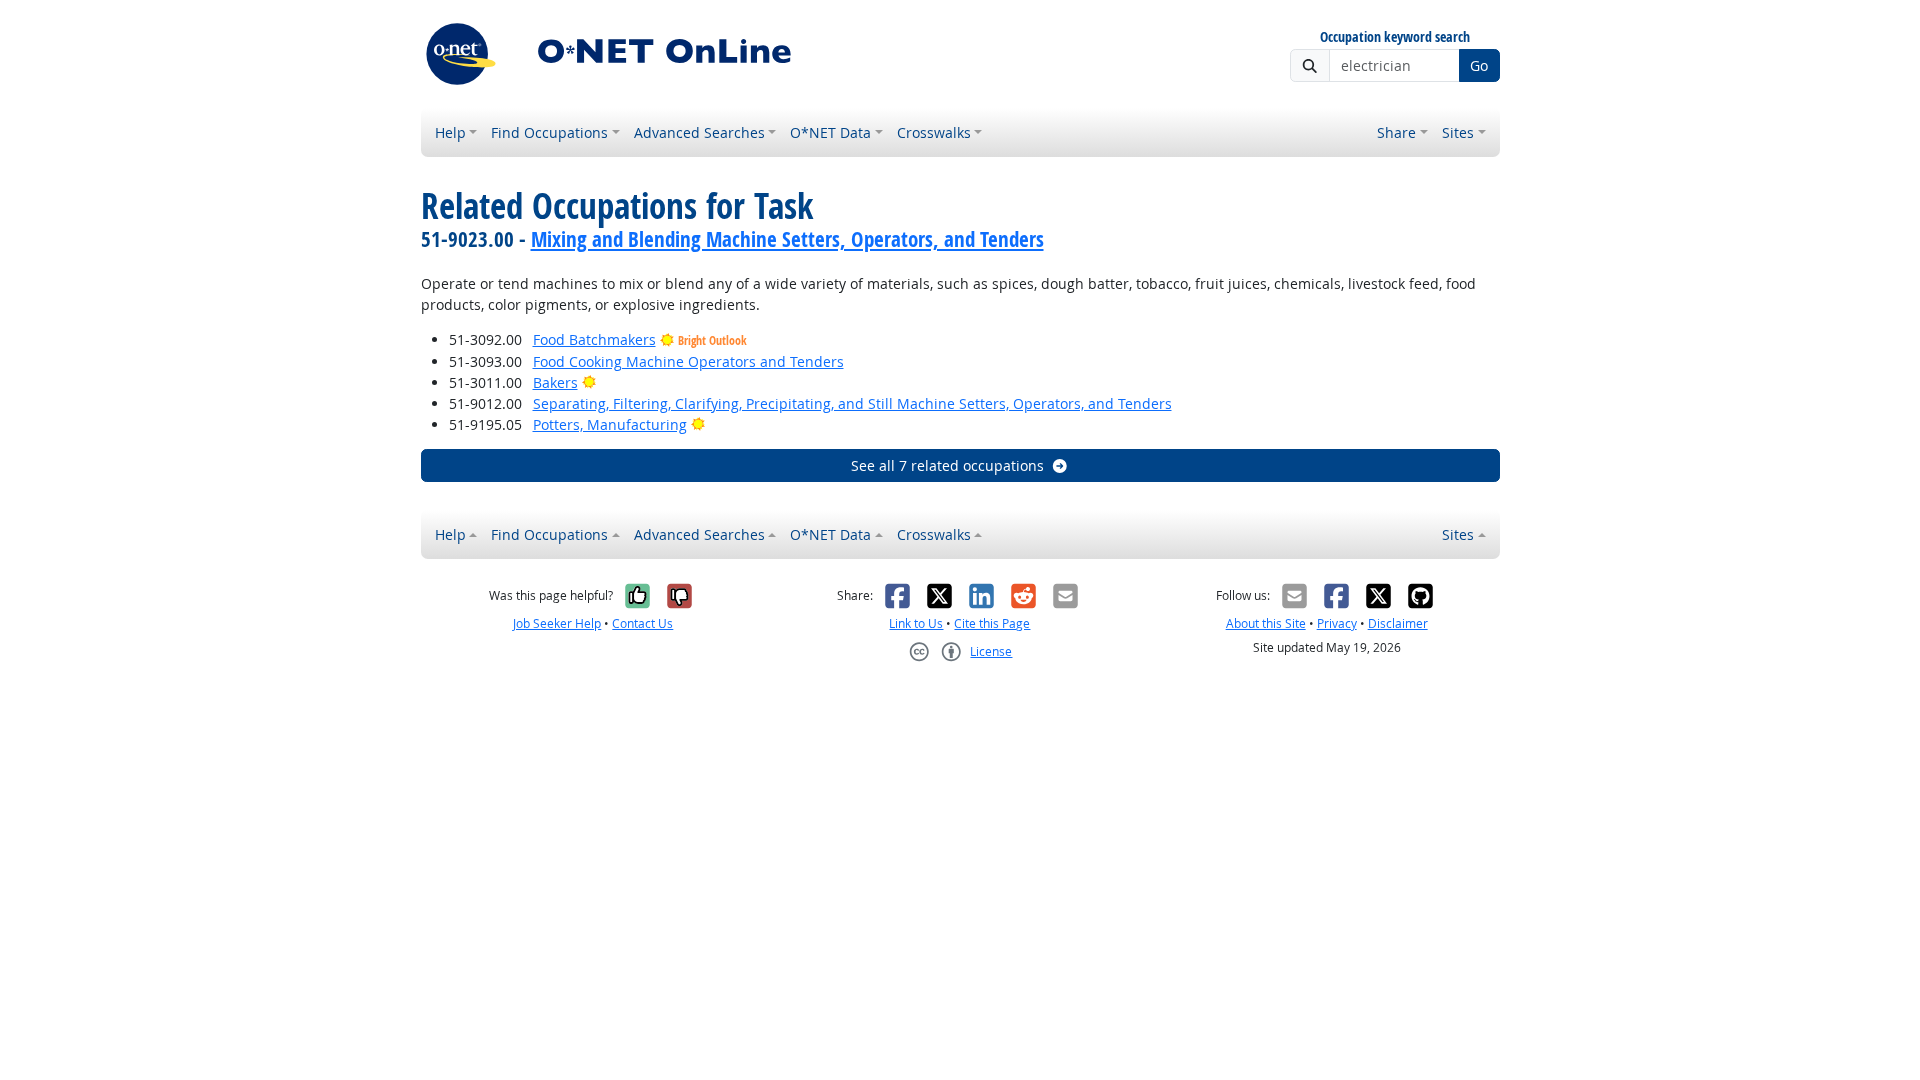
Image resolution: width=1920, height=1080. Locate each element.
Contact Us (642, 623)
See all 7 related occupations (947, 465)
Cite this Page (992, 623)
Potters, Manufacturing (610, 424)
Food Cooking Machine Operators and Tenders (688, 361)
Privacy (1337, 623)
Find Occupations (549, 132)
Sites (1458, 132)
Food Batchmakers (594, 339)
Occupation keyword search (1395, 37)
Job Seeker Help (557, 623)
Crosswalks (934, 132)
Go (1479, 65)
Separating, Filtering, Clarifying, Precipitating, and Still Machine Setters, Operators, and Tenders (852, 403)
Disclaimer (1398, 623)
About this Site (1266, 623)
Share (1396, 132)
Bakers (555, 382)
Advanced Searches (699, 132)
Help (450, 132)
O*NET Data (830, 132)
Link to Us (916, 623)
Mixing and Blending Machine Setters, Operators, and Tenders (787, 239)
